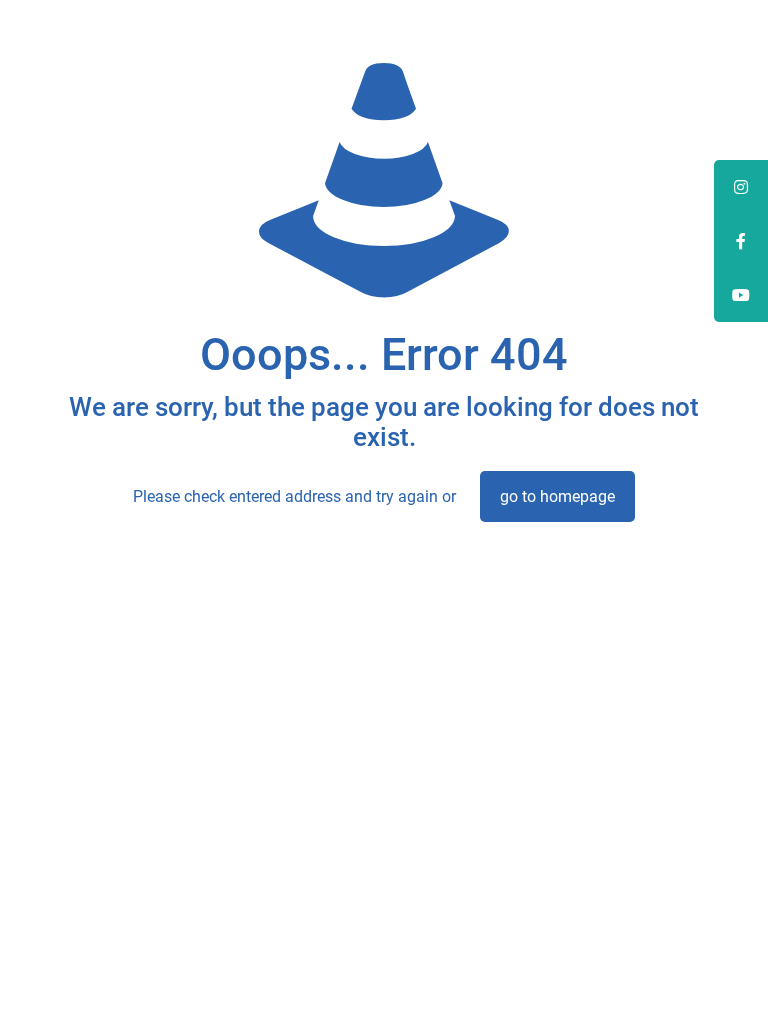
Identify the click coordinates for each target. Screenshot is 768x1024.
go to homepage (557, 496)
